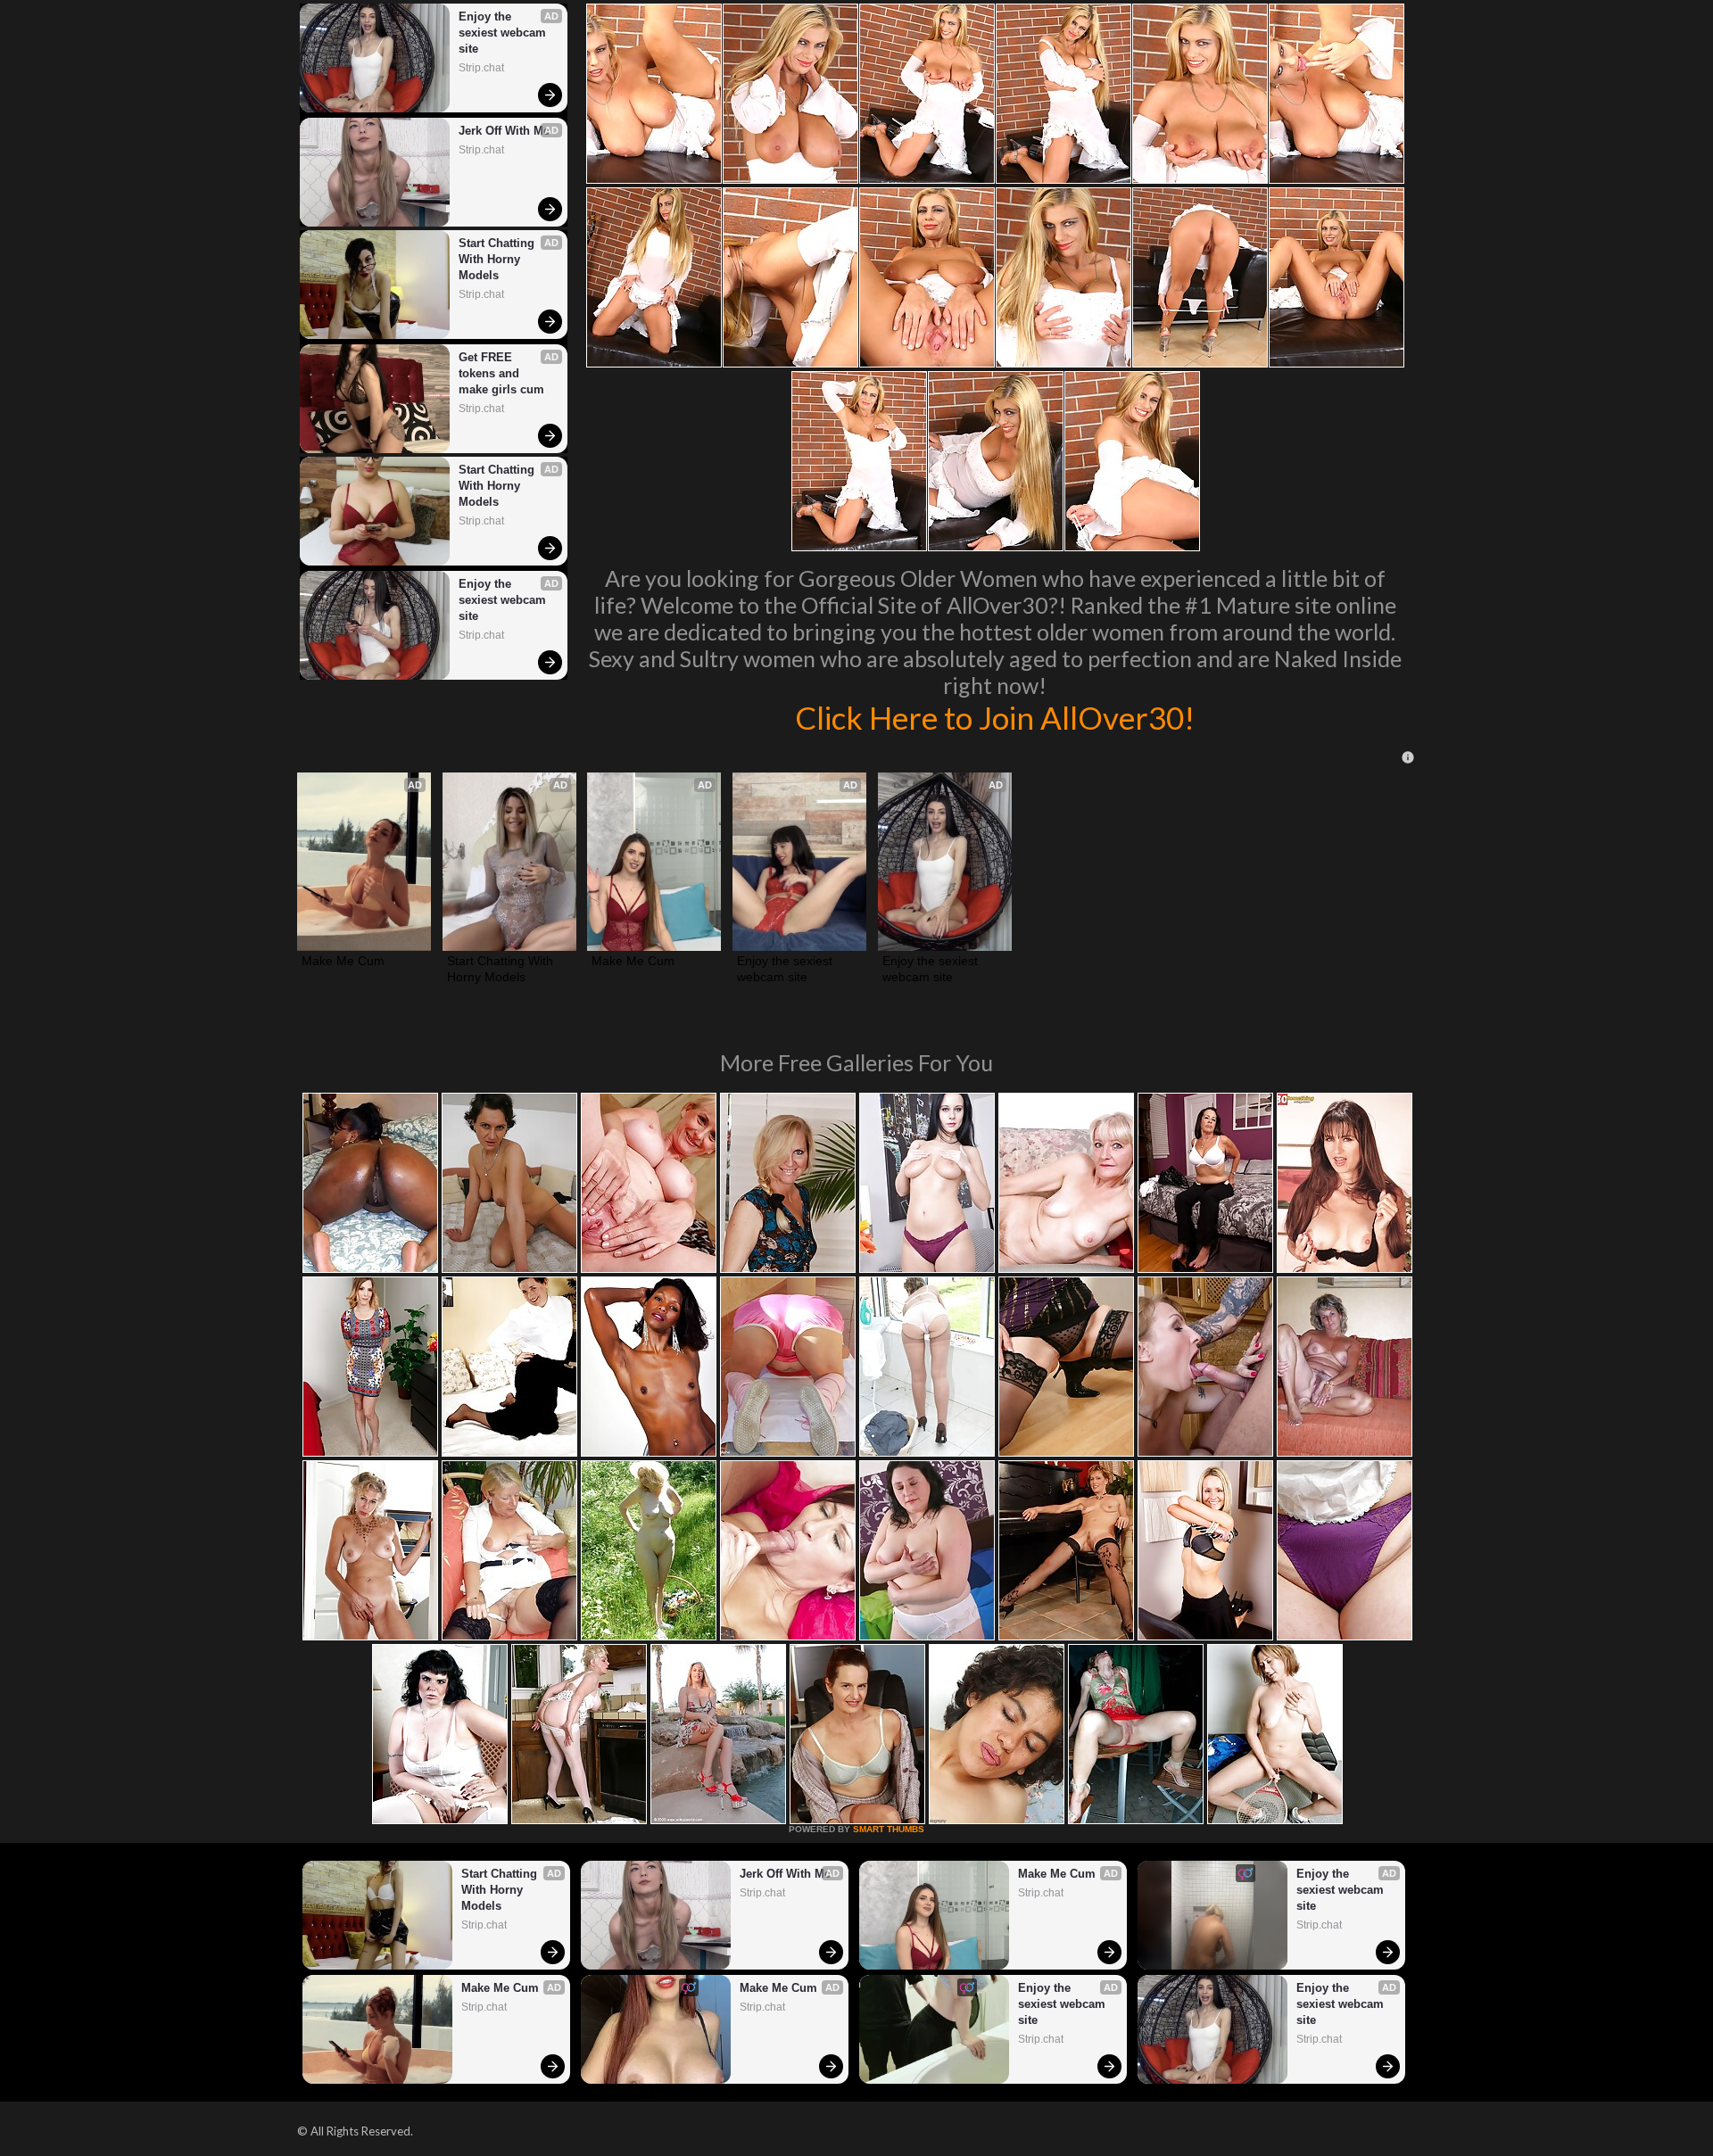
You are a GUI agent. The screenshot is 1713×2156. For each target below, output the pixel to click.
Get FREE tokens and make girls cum (501, 373)
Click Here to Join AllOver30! (995, 717)
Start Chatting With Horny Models (498, 259)
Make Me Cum (343, 961)
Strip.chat (481, 68)
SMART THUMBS (889, 1829)
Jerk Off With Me (504, 131)
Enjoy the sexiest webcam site (504, 33)
